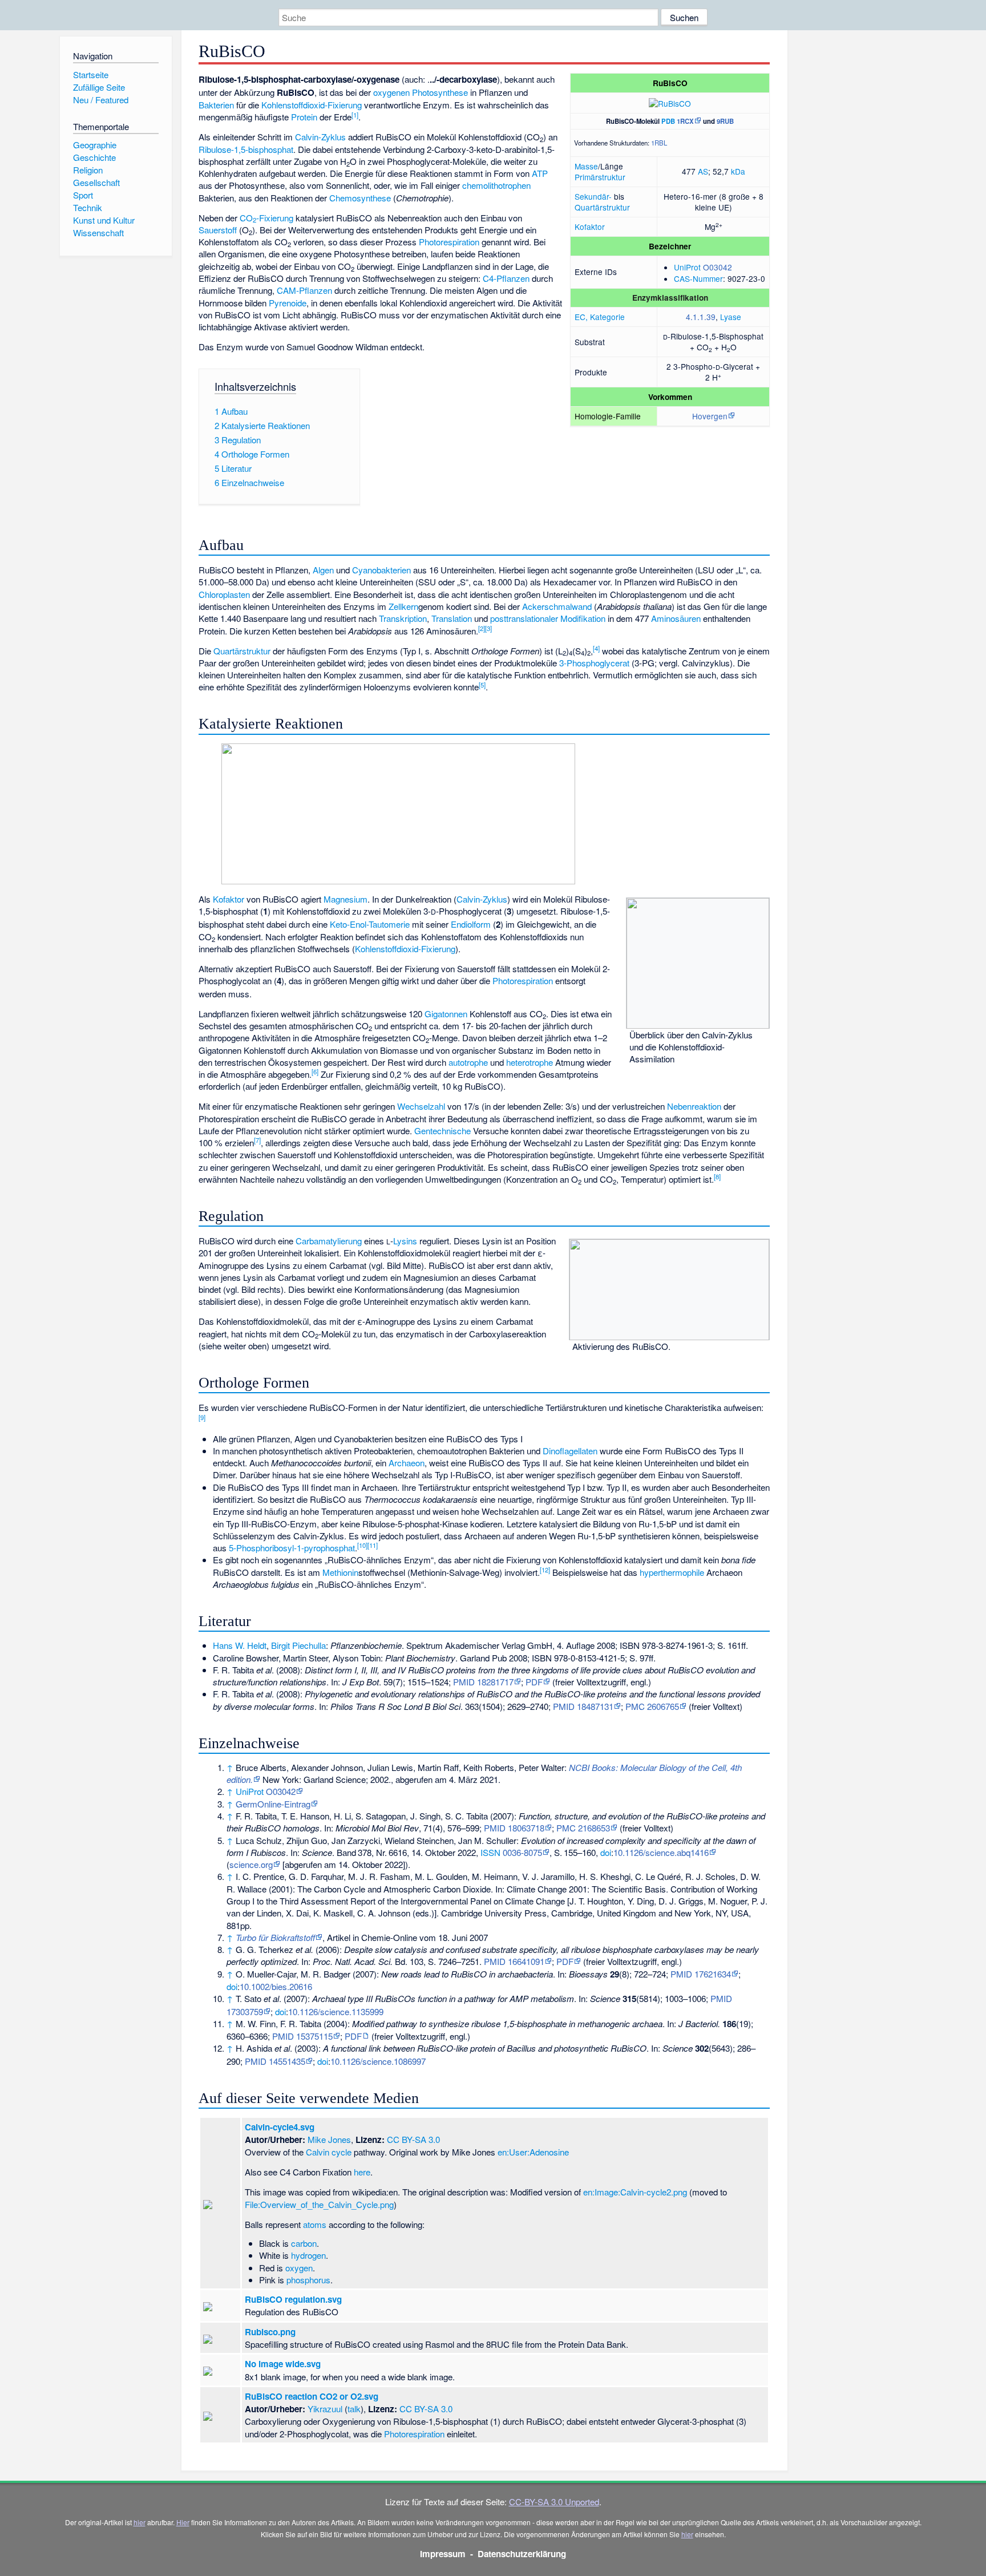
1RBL (659, 143)
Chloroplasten (224, 594)
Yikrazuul (325, 2409)
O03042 (718, 267)
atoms (315, 2224)
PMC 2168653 (583, 1828)
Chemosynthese (360, 198)
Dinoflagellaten (570, 1451)
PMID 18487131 (583, 1706)
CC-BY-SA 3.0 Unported (554, 2502)
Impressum (443, 2554)
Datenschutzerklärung (522, 2554)
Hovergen (710, 416)
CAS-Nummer (698, 278)
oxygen (299, 2268)
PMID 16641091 (514, 1961)
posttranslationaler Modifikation (548, 618)
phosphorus (308, 2280)
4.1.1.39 (701, 317)
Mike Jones (329, 2139)
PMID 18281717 (483, 1682)
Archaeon (407, 1463)
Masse (586, 166)
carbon (304, 2243)
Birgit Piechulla (298, 1645)
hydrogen (308, 2255)
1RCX (685, 121)
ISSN (490, 1852)
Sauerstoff (218, 230)
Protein (304, 117)
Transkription (403, 618)
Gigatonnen (446, 1014)
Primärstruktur (600, 177)
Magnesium (345, 899)
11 (373, 1545)
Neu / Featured (101, 100)
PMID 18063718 (514, 1828)
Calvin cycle (329, 2152)
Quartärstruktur (602, 207)
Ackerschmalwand (557, 606)
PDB (668, 121)
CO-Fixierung (266, 218)
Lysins (405, 1241)
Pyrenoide (288, 303)
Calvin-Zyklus (320, 137)
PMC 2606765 (652, 1706)
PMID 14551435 (275, 2061)
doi (606, 1852)
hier (140, 2522)
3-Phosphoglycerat (594, 663)
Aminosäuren (676, 618)
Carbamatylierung (329, 1241)
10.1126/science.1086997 (378, 2061)
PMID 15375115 (302, 2036)
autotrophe (468, 1062)
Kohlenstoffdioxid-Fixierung (312, 105)
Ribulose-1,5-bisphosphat (246, 149)
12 (545, 1570)
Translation (452, 618)
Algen (323, 570)
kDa (738, 171)
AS (703, 171)
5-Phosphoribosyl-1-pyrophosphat (292, 1548)
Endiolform (471, 924)
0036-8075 (522, 1852)
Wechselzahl (421, 1106)
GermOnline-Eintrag (273, 1804)
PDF (534, 1682)
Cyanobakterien (381, 570)
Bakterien (216, 105)
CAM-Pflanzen (304, 290)
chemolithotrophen (496, 185)
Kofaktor (590, 227)
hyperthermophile (672, 1572)
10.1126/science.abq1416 (661, 1852)
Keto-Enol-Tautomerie (370, 924)
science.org (251, 1864)
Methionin (340, 1572)
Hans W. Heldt (240, 1645)
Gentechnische (444, 1131)
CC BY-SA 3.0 (413, 2139)
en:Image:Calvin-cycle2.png (635, 2192)
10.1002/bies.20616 (276, 1986)
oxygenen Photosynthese (421, 92)
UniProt (687, 267)
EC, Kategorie (600, 317)
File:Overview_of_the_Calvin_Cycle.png (319, 2204)
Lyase (731, 317)
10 (362, 1545)
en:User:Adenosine (533, 2152)
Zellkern (403, 606)
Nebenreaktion (694, 1106)
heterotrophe (530, 1062)
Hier (183, 2522)
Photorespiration (449, 242)
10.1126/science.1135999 (336, 2011)
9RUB (725, 121)
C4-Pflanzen (506, 278)
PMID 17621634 (701, 1974)
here (362, 2172)
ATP (540, 173)
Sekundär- (593, 196)
